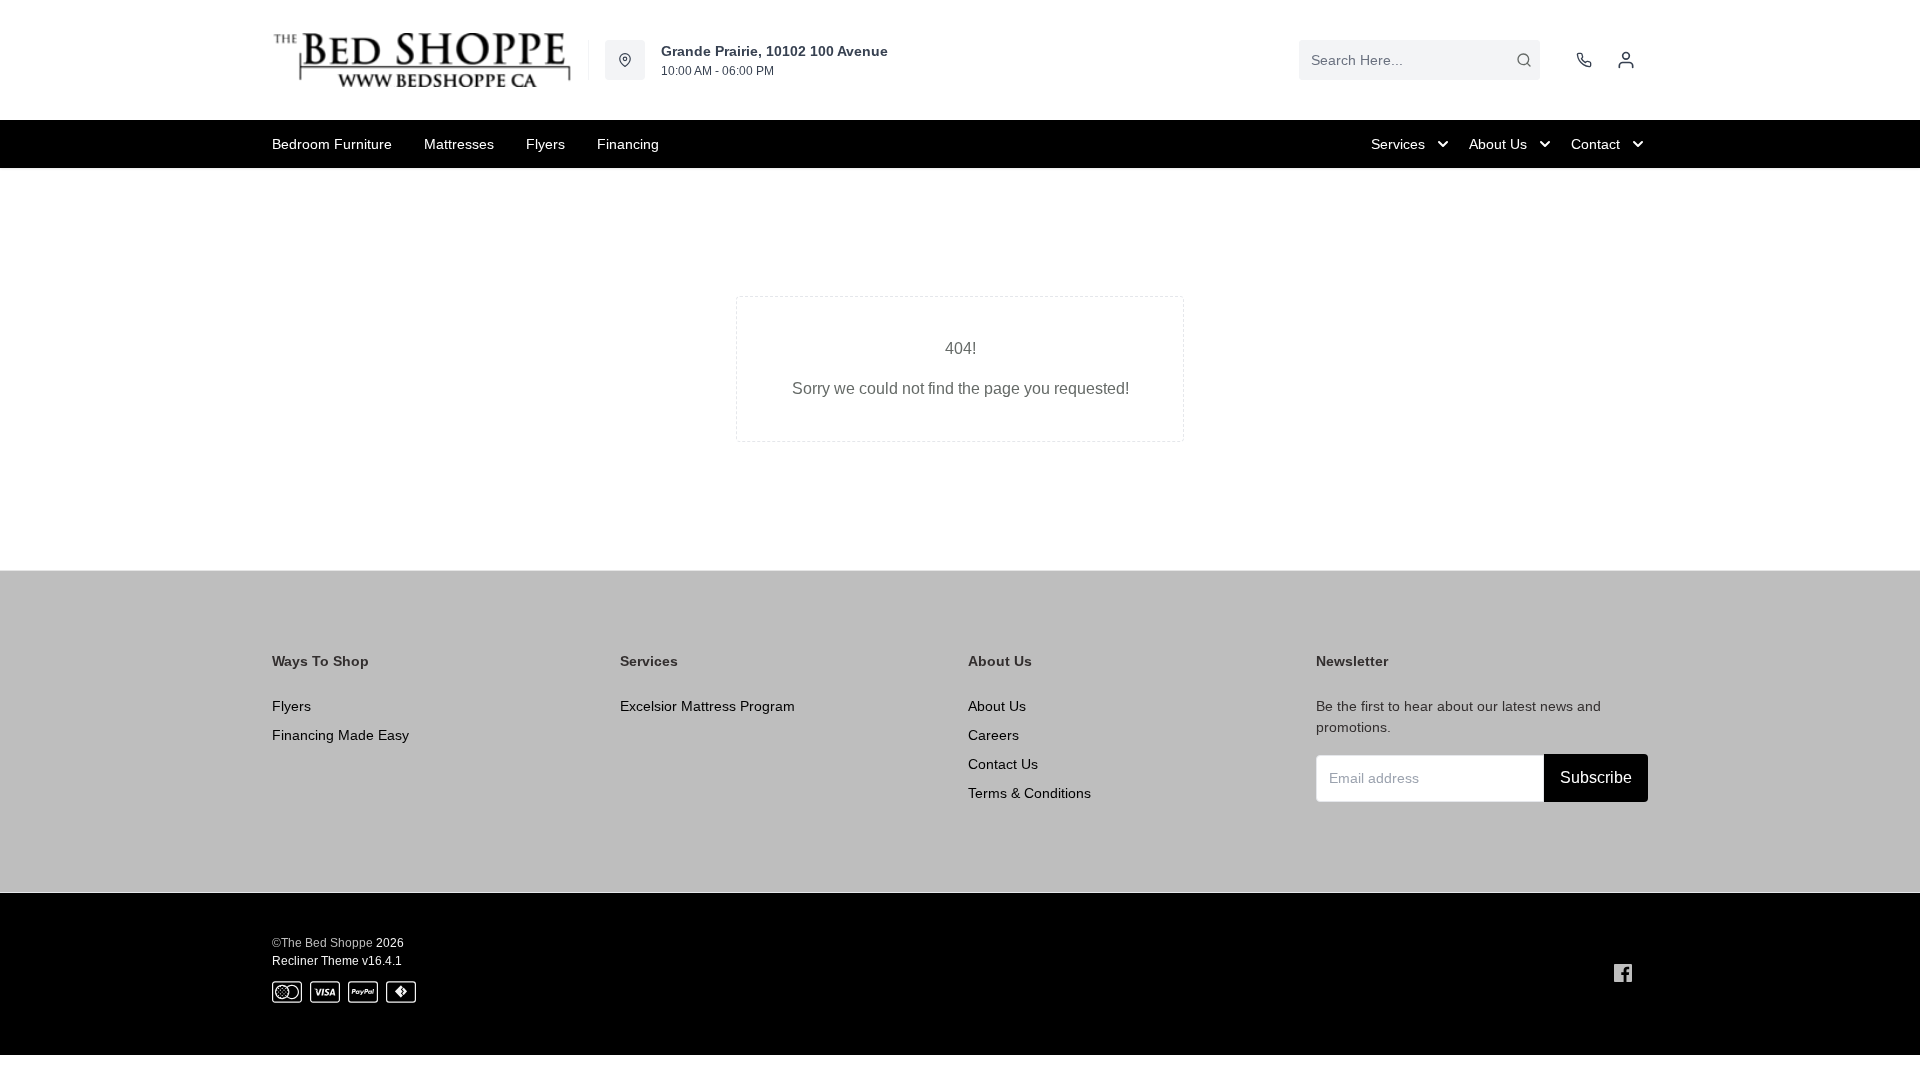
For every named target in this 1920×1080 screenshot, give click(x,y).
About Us (997, 706)
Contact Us (1003, 764)
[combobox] (1419, 60)
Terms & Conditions (1029, 793)
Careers (993, 735)
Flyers (291, 706)
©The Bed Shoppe (322, 943)
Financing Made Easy (340, 735)
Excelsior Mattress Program (707, 706)
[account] (1626, 60)
